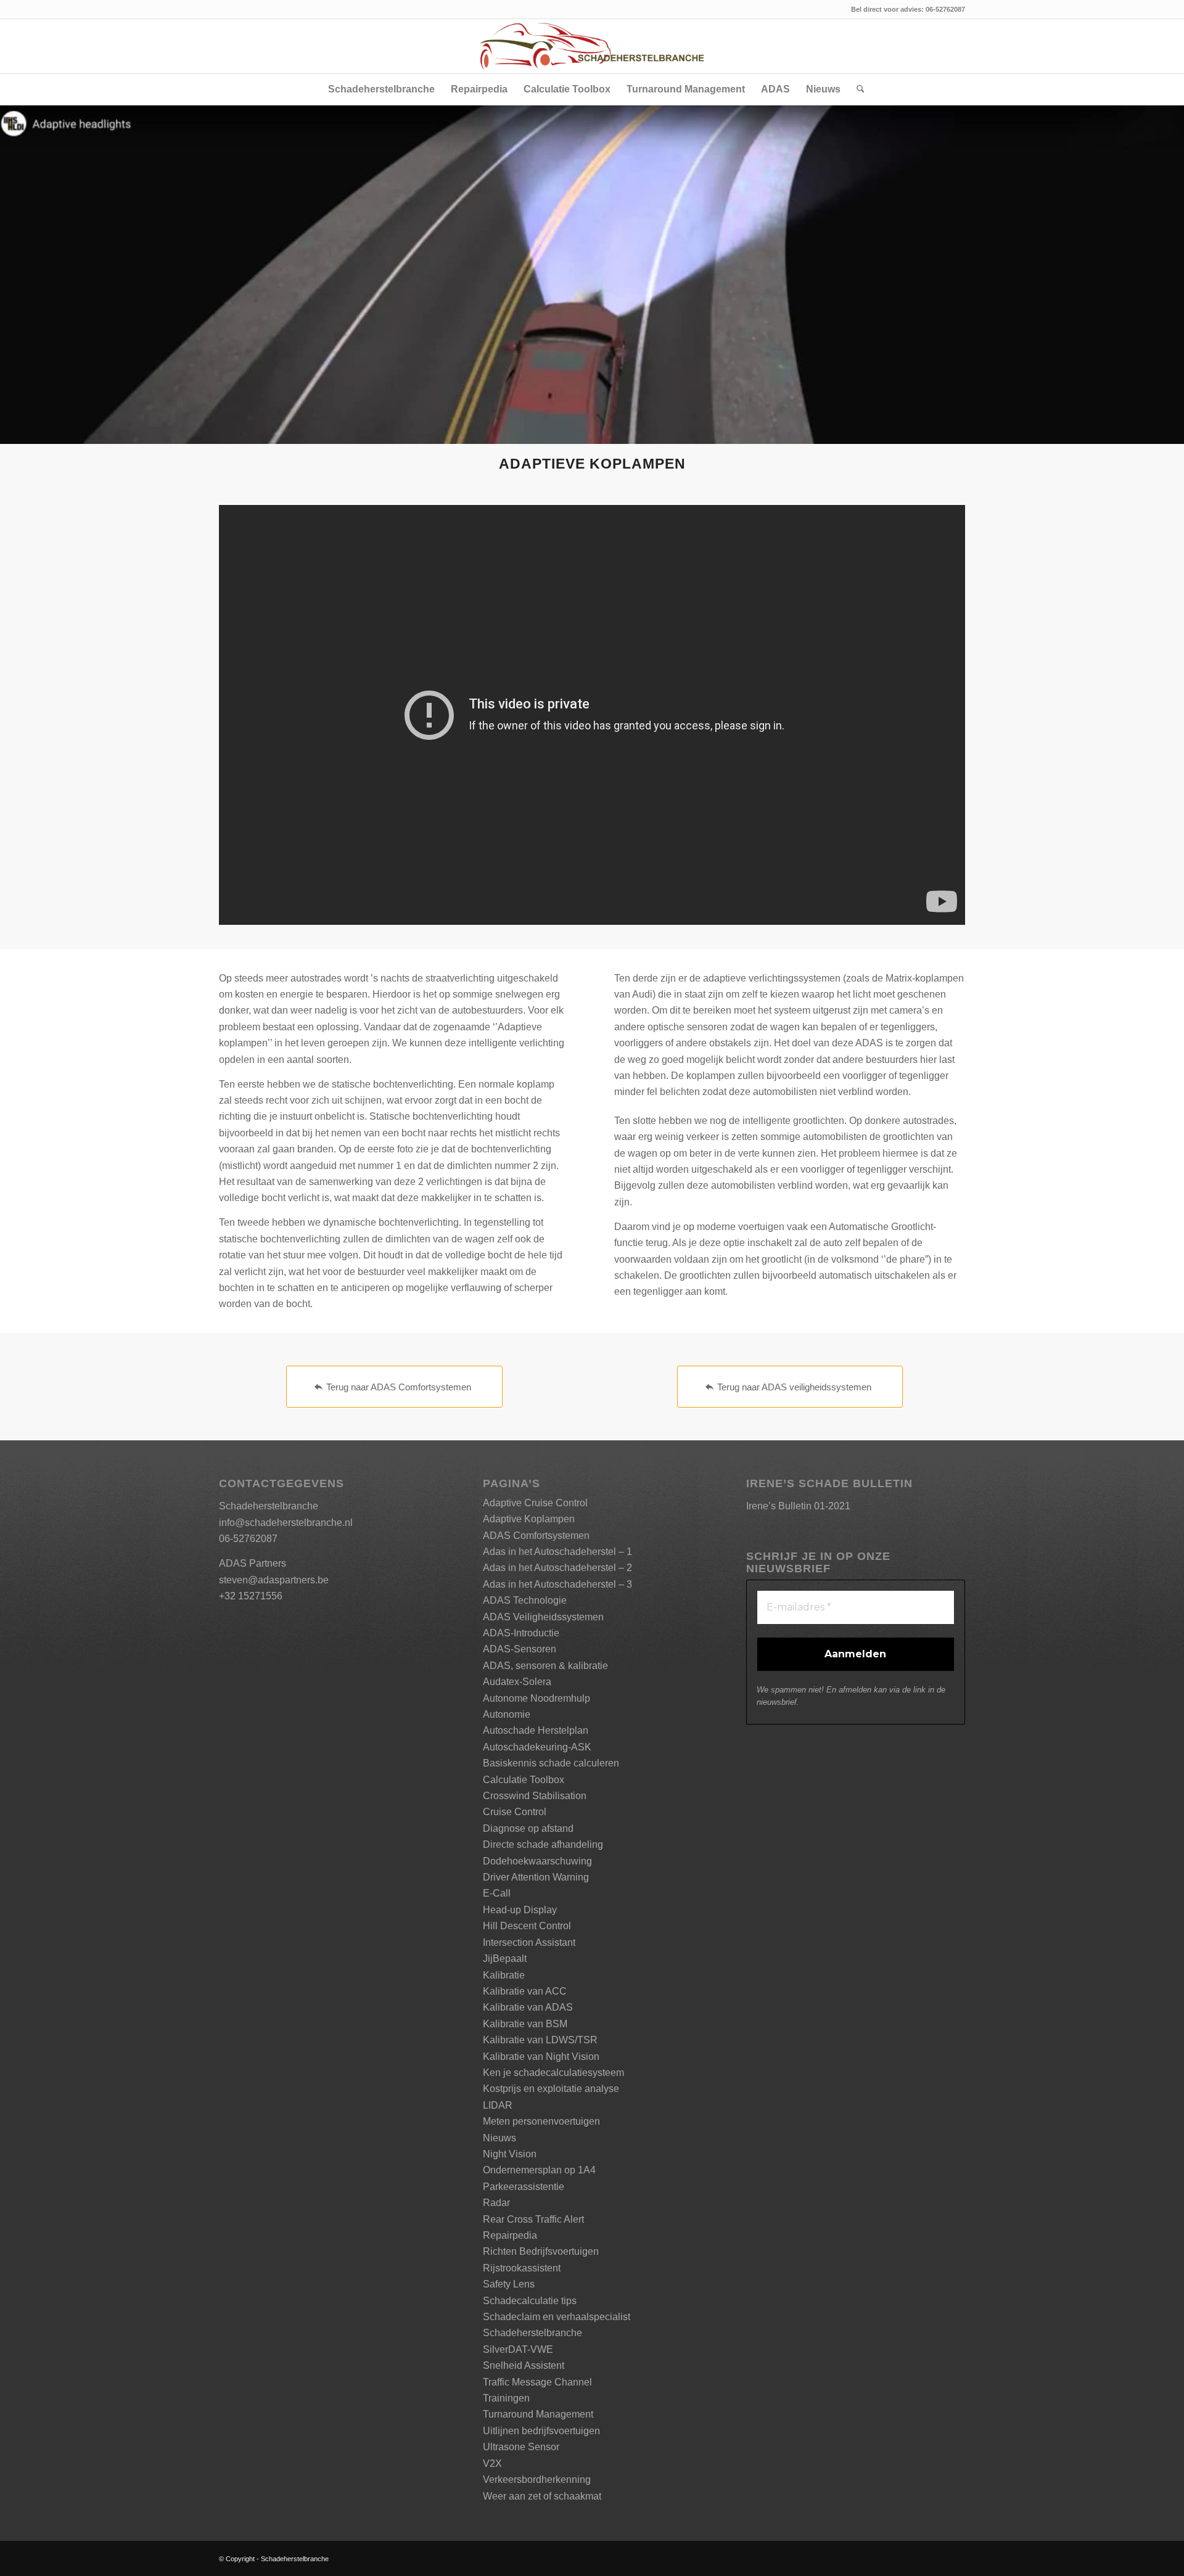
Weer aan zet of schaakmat (542, 2496)
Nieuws (499, 2138)
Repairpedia (510, 2235)
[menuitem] (381, 89)
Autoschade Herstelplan (536, 1730)
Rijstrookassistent (522, 2268)
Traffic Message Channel (537, 2382)
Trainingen (506, 2398)
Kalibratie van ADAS (528, 2007)
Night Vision (510, 2154)
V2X (492, 2463)
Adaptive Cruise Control (535, 1503)
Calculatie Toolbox (524, 1780)
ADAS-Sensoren (520, 1649)
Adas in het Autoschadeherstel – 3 (557, 1584)
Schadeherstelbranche (532, 2333)
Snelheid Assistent (524, 2365)
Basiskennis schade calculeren (551, 1763)
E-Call (497, 1893)
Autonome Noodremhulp (536, 1698)
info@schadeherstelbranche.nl (286, 1523)
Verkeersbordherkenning (537, 2480)
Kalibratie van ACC (525, 1991)
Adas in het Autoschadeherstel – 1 (557, 1552)
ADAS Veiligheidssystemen (543, 1617)
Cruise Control (515, 1812)
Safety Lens (509, 2284)
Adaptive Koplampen (529, 1519)
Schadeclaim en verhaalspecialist (557, 2317)
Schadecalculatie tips (530, 2301)
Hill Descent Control (527, 1926)
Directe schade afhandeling (543, 1844)
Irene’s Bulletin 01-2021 (798, 1506)
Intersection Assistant (529, 1942)
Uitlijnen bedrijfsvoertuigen (541, 2431)
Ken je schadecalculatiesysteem (553, 2073)
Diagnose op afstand (528, 1828)
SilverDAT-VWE (518, 2349)
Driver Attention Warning (536, 1877)
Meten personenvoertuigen (541, 2121)
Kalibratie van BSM (525, 2024)
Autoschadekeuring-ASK (537, 1747)
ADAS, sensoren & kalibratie (545, 1666)
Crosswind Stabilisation (535, 1796)
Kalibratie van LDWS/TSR (540, 2040)
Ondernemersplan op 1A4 (539, 2170)
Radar (496, 2203)
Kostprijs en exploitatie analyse (551, 2089)
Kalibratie (504, 1975)
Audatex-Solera (517, 1682)
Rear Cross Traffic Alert (533, 2219)
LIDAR (498, 2105)
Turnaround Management (538, 2414)
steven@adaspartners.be (274, 1580)
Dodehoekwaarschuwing (537, 1861)
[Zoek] (857, 89)
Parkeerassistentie (524, 2187)
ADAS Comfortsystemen (536, 1536)
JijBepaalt (505, 1959)
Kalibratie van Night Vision (541, 2057)
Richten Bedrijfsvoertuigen (541, 2251)
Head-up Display (520, 1910)
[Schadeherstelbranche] (592, 46)
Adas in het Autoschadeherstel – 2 (557, 1568)
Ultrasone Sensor (521, 2447)
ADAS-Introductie (521, 1633)
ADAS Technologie (525, 1600)
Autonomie (507, 1714)
